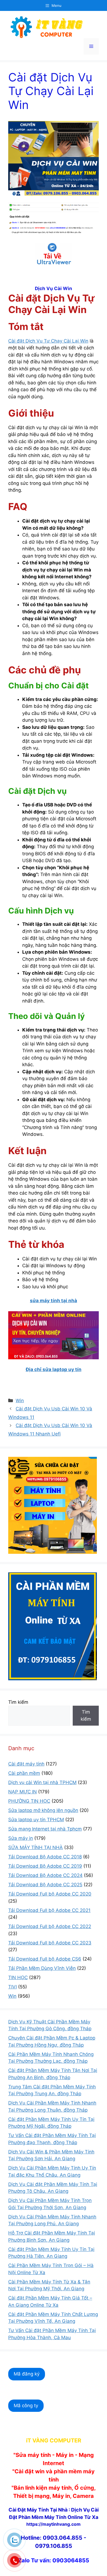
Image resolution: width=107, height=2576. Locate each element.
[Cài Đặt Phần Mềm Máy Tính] (54, 254)
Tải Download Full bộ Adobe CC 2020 (50, 1894)
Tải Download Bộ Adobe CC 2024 (45, 1875)
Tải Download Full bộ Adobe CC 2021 (49, 1910)
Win (20, 1401)
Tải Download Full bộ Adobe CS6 (45, 1959)
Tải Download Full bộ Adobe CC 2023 (50, 1943)
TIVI (12, 1987)
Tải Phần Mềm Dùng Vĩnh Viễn (42, 1968)
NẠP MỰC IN (22, 1792)
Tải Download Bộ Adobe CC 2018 (45, 1857)
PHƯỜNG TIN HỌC (29, 1801)
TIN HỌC (18, 1977)
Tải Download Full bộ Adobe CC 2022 (50, 1926)
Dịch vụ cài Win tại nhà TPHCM (42, 1782)
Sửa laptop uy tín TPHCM (36, 1820)
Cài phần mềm (24, 1773)
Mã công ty (26, 2406)
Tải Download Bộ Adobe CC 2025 (45, 1885)
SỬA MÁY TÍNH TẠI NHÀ (36, 1847)
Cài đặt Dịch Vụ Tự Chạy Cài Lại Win (48, 341)
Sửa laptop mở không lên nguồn (43, 1810)
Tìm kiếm (18, 1702)
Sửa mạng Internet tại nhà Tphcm (45, 1829)
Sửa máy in (21, 1838)
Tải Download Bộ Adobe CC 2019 (45, 1866)
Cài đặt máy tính (26, 1764)
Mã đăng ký (27, 2374)
